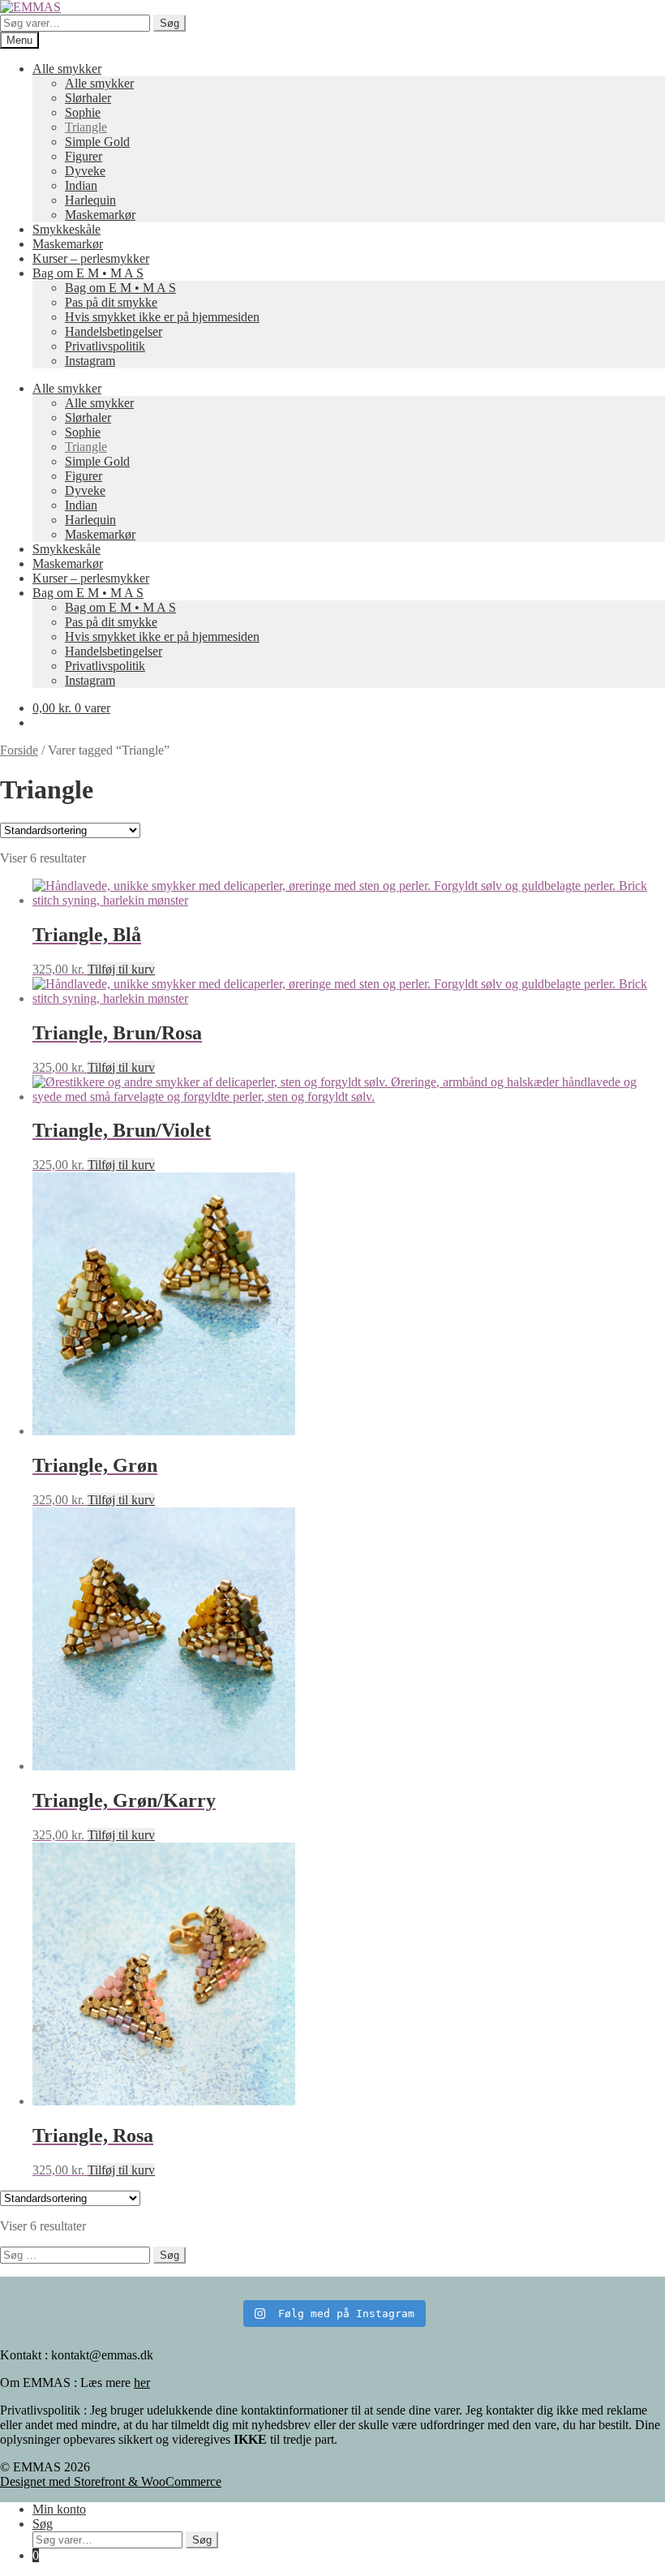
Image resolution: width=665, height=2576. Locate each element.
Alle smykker (67, 69)
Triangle (86, 127)
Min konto (59, 2509)
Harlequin (90, 200)
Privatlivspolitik (105, 346)
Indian (81, 185)
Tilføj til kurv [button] (121, 969)
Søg (169, 23)
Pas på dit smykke (111, 302)
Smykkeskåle (66, 229)
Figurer (84, 156)
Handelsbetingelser (114, 331)
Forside (19, 750)
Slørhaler (88, 98)
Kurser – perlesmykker (91, 258)
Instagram (90, 361)
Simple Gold (97, 142)
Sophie (83, 112)
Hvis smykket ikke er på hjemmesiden (162, 317)
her (142, 2382)
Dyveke (85, 171)
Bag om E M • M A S (88, 273)
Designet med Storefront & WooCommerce (111, 2481)
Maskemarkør (100, 215)
